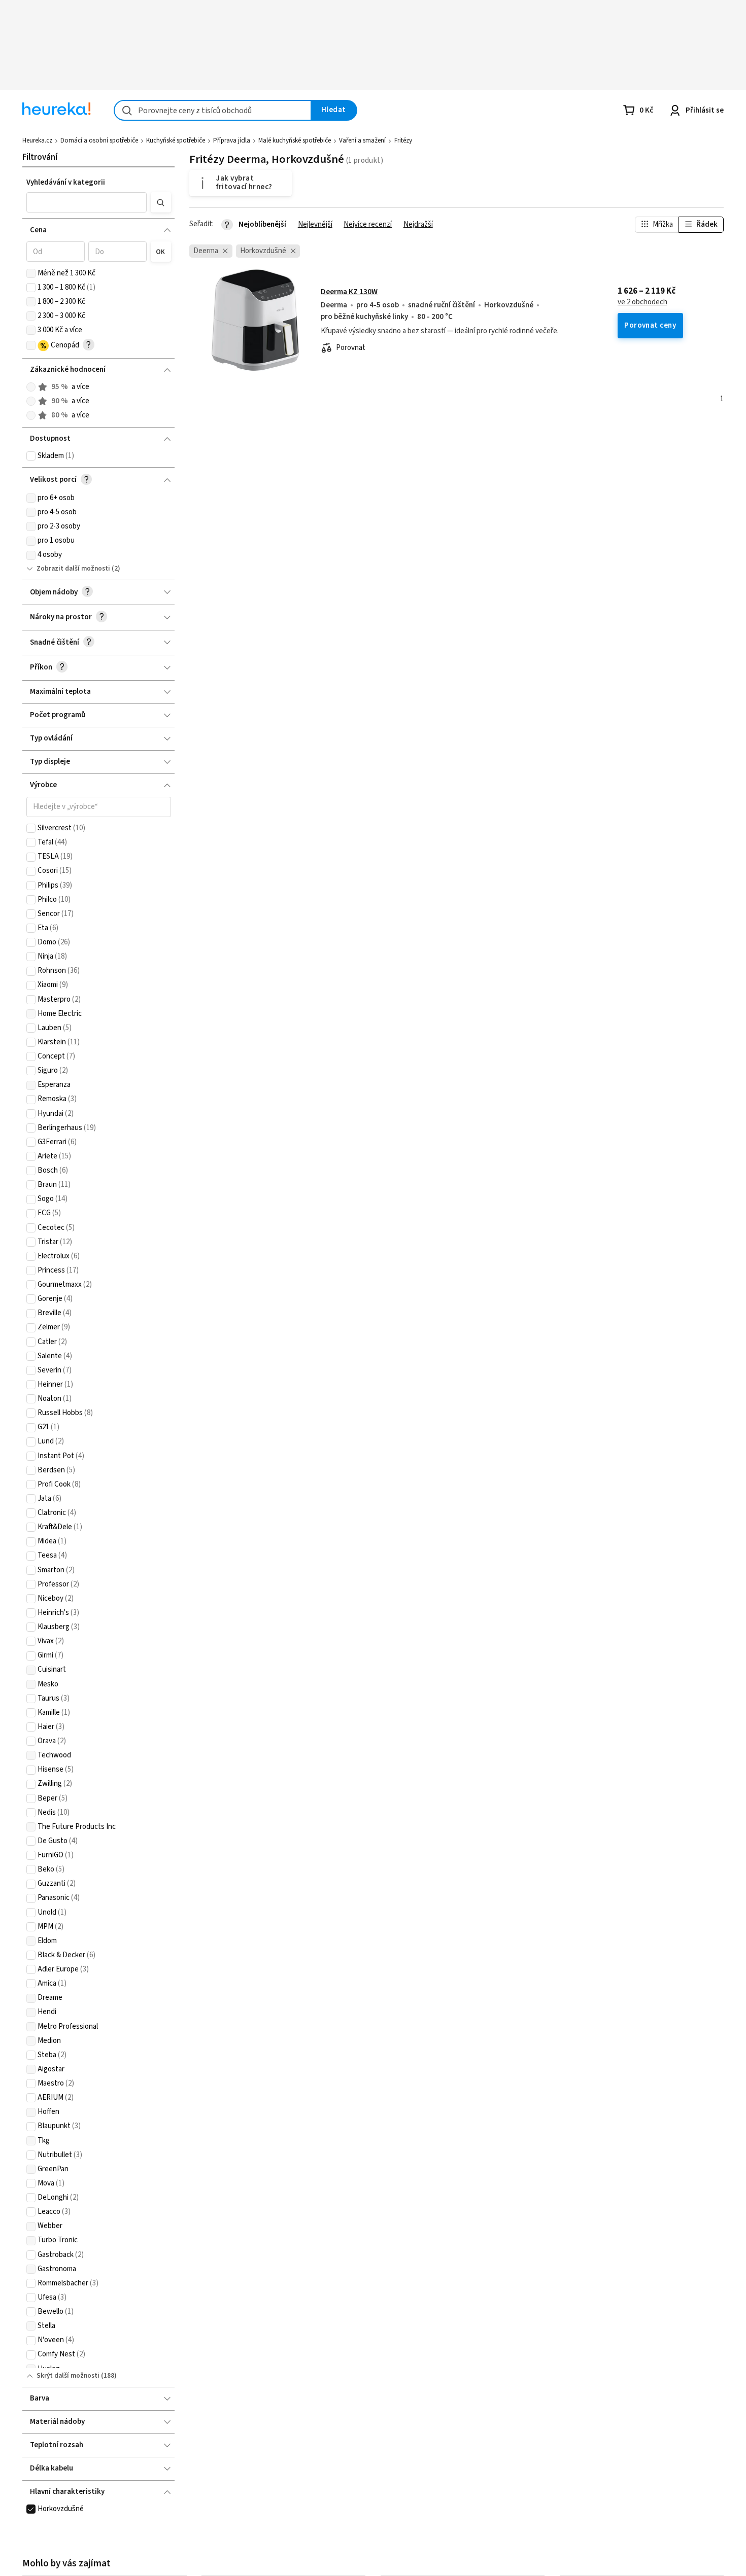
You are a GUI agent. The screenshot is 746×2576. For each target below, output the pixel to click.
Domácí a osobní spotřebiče (99, 140)
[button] (87, 202)
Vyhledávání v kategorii (66, 182)
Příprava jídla (232, 140)
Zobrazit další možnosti (73, 569)
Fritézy (403, 140)
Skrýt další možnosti (68, 2376)
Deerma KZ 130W (349, 292)
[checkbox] (31, 273)
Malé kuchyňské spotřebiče (295, 140)
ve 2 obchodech (642, 302)
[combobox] (213, 110)
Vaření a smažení (362, 140)
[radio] (31, 387)
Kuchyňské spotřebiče (176, 140)
